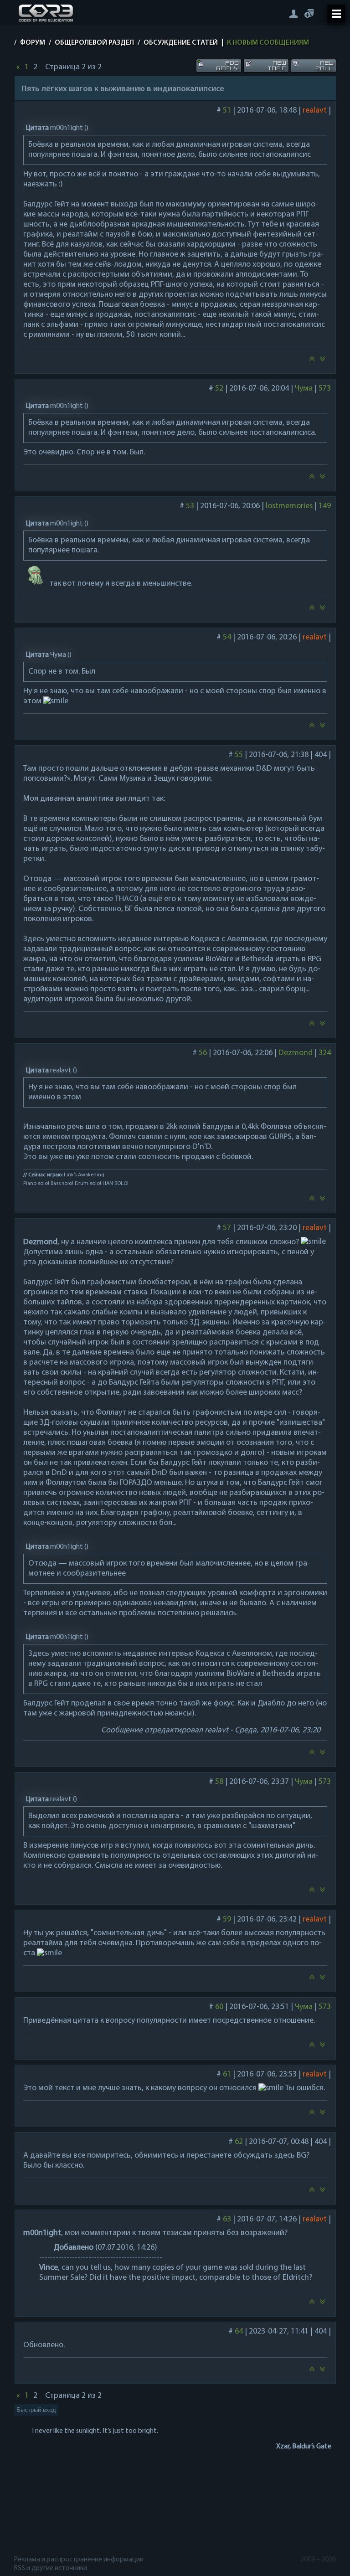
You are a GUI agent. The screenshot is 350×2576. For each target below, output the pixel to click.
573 (324, 389)
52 (219, 389)
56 (202, 1053)
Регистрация (309, 13)
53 (190, 506)
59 (226, 1920)
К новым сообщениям (268, 43)
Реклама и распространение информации (79, 2560)
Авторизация (293, 13)
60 (219, 2007)
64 (238, 2332)
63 (226, 2220)
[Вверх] (312, 361)
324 (324, 1053)
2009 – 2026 (318, 2560)
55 (238, 755)
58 (219, 1782)
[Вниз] (323, 361)
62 (238, 2142)
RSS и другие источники (51, 2568)
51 (226, 111)
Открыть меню (336, 14)
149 (324, 506)
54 (226, 638)
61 (226, 2075)
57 (226, 1228)
